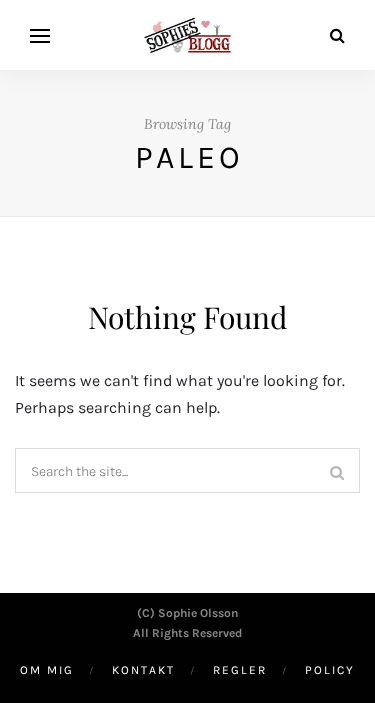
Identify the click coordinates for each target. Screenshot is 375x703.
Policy (330, 670)
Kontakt (143, 670)
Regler (240, 670)
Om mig (47, 670)
